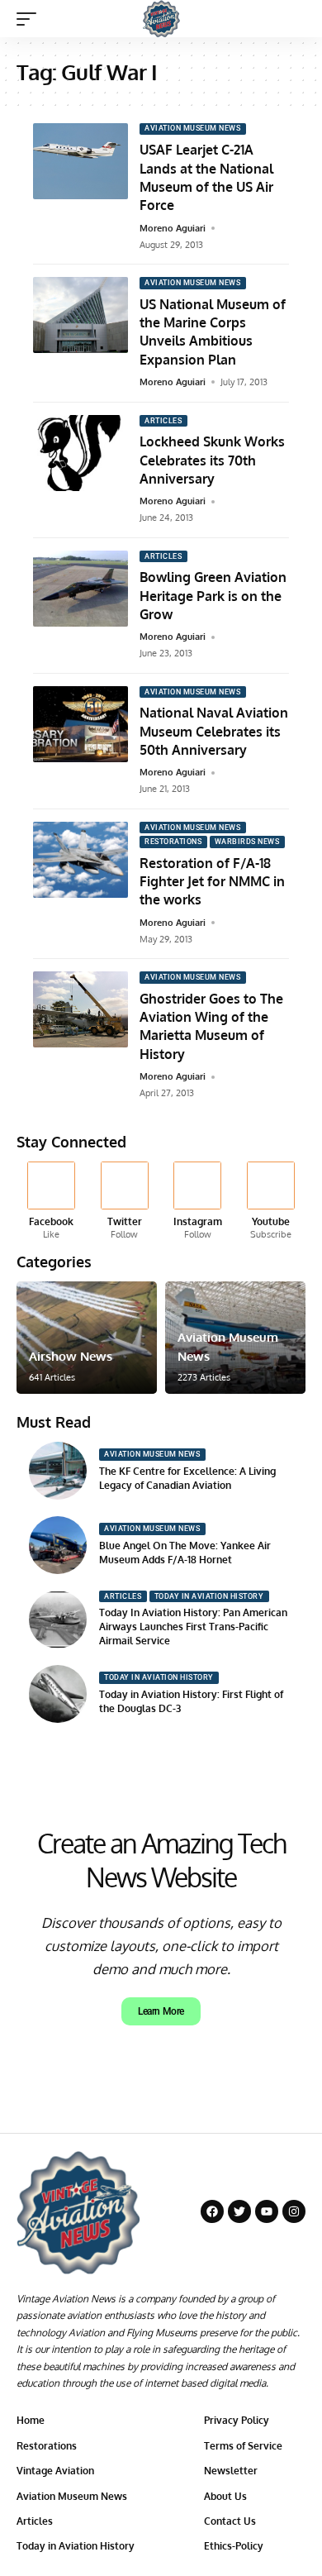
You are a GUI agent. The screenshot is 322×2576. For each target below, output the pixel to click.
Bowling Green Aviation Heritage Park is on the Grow (213, 596)
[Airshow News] (87, 1338)
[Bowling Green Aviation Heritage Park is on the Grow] (80, 589)
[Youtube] (271, 1202)
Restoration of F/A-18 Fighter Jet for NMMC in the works (212, 882)
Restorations (173, 842)
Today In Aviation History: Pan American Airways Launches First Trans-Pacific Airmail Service (193, 1627)
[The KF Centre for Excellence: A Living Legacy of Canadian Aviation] (58, 1471)
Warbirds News (247, 842)
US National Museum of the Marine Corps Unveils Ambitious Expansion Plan (213, 332)
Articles (163, 421)
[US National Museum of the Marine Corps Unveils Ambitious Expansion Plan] (80, 315)
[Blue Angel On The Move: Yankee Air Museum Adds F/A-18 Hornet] (58, 1545)
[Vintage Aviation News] (161, 19)
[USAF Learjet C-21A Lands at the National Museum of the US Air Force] (80, 161)
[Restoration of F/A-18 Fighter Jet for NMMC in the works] (80, 860)
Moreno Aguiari (173, 228)
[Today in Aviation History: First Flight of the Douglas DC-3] (58, 1694)
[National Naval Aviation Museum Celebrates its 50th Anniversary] (80, 724)
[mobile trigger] (31, 19)
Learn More (161, 2011)
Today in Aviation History (209, 1596)
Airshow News (71, 1356)
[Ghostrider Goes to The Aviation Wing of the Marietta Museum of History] (80, 1009)
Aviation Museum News (192, 128)
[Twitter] (125, 1202)
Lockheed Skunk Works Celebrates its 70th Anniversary (212, 460)
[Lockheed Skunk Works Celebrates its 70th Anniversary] (80, 453)
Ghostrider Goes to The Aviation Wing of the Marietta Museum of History (211, 1026)
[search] (294, 19)
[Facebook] (51, 1202)
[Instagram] (198, 1202)
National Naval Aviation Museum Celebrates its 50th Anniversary (214, 731)
